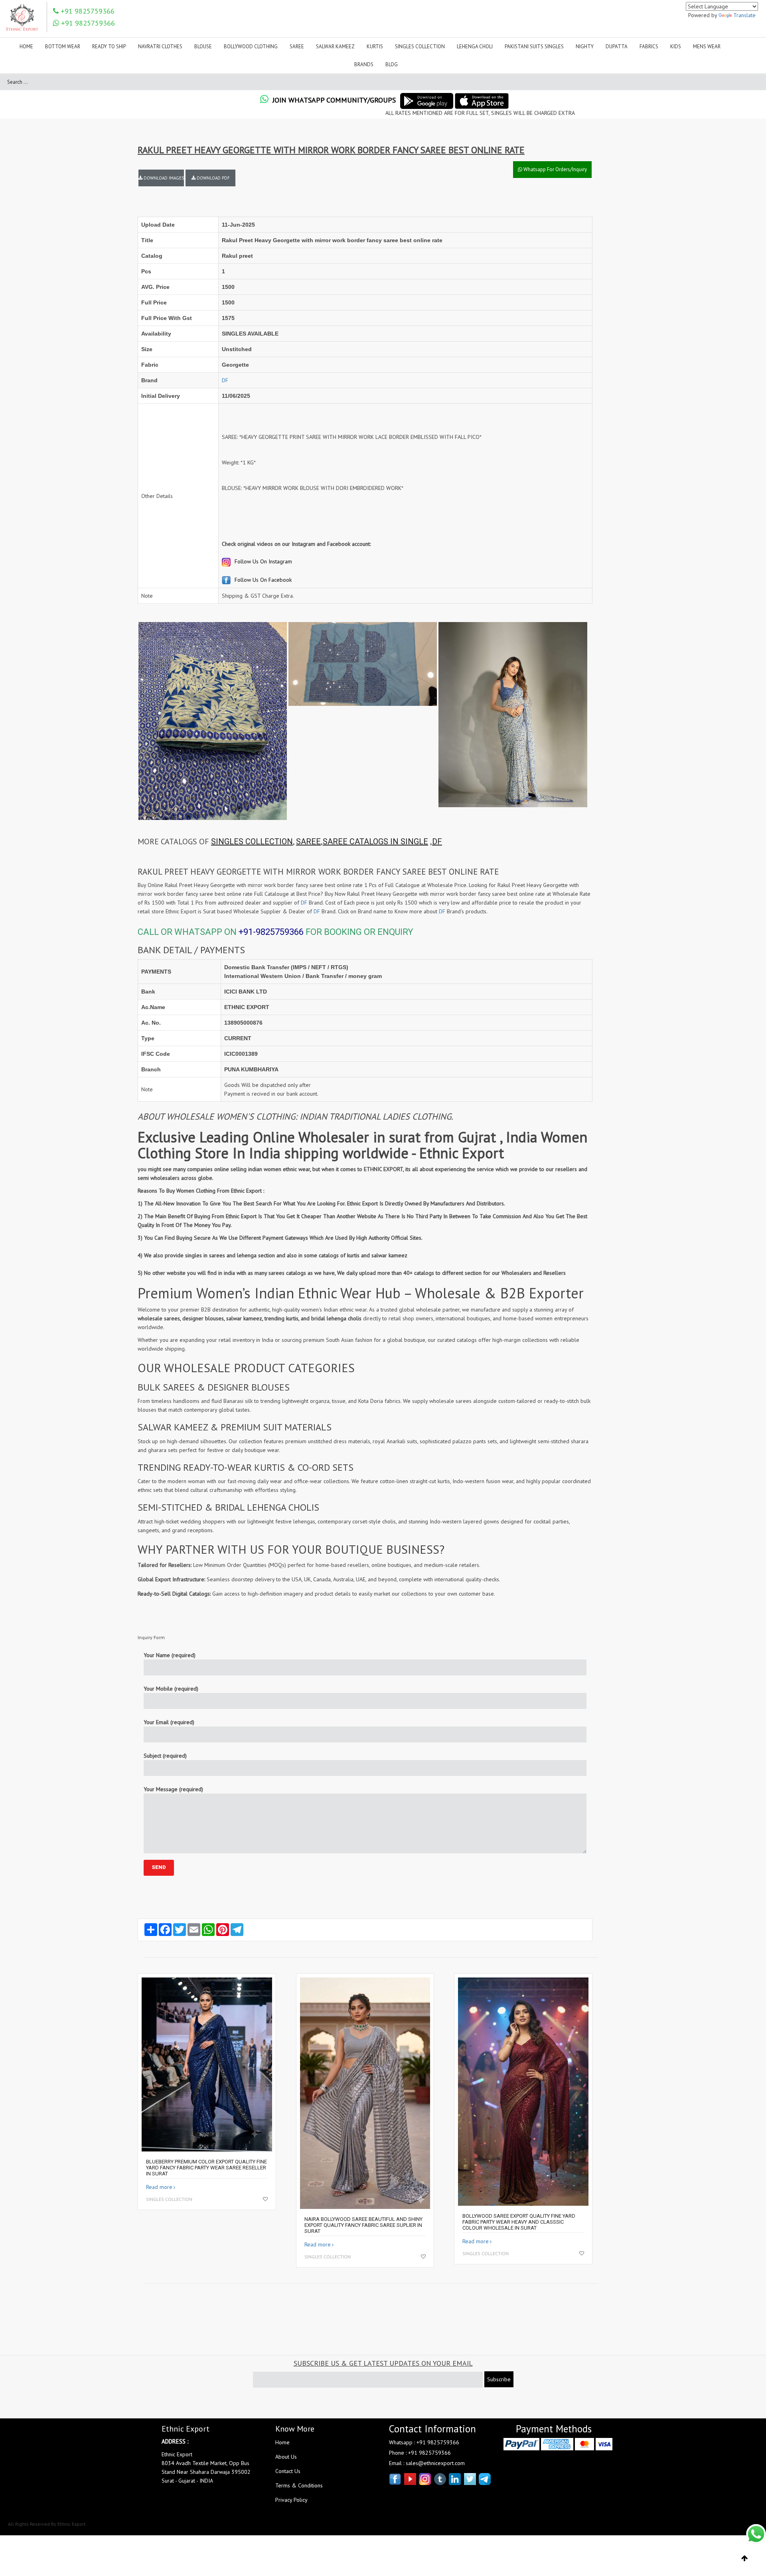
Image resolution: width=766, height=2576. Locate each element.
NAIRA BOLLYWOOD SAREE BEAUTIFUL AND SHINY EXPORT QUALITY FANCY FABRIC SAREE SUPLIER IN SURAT (363, 2225)
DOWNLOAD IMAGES (163, 178)
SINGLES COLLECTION (252, 842)
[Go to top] (745, 2558)
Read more (159, 2187)
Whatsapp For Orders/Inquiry (555, 169)
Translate (744, 15)
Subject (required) (165, 1756)
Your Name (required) (170, 1655)
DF (225, 380)
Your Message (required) (173, 1789)
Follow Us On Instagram (263, 561)
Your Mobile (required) (171, 1689)
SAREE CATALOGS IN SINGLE (375, 842)
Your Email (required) (169, 1722)
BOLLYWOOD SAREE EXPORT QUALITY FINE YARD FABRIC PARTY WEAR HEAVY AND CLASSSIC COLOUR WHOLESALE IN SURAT (519, 2222)
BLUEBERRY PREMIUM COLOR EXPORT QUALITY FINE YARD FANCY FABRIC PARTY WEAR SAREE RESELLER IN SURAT (206, 2168)
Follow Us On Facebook (262, 580)
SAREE (308, 842)
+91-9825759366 (271, 932)
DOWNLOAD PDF (213, 178)
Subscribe (499, 2379)
